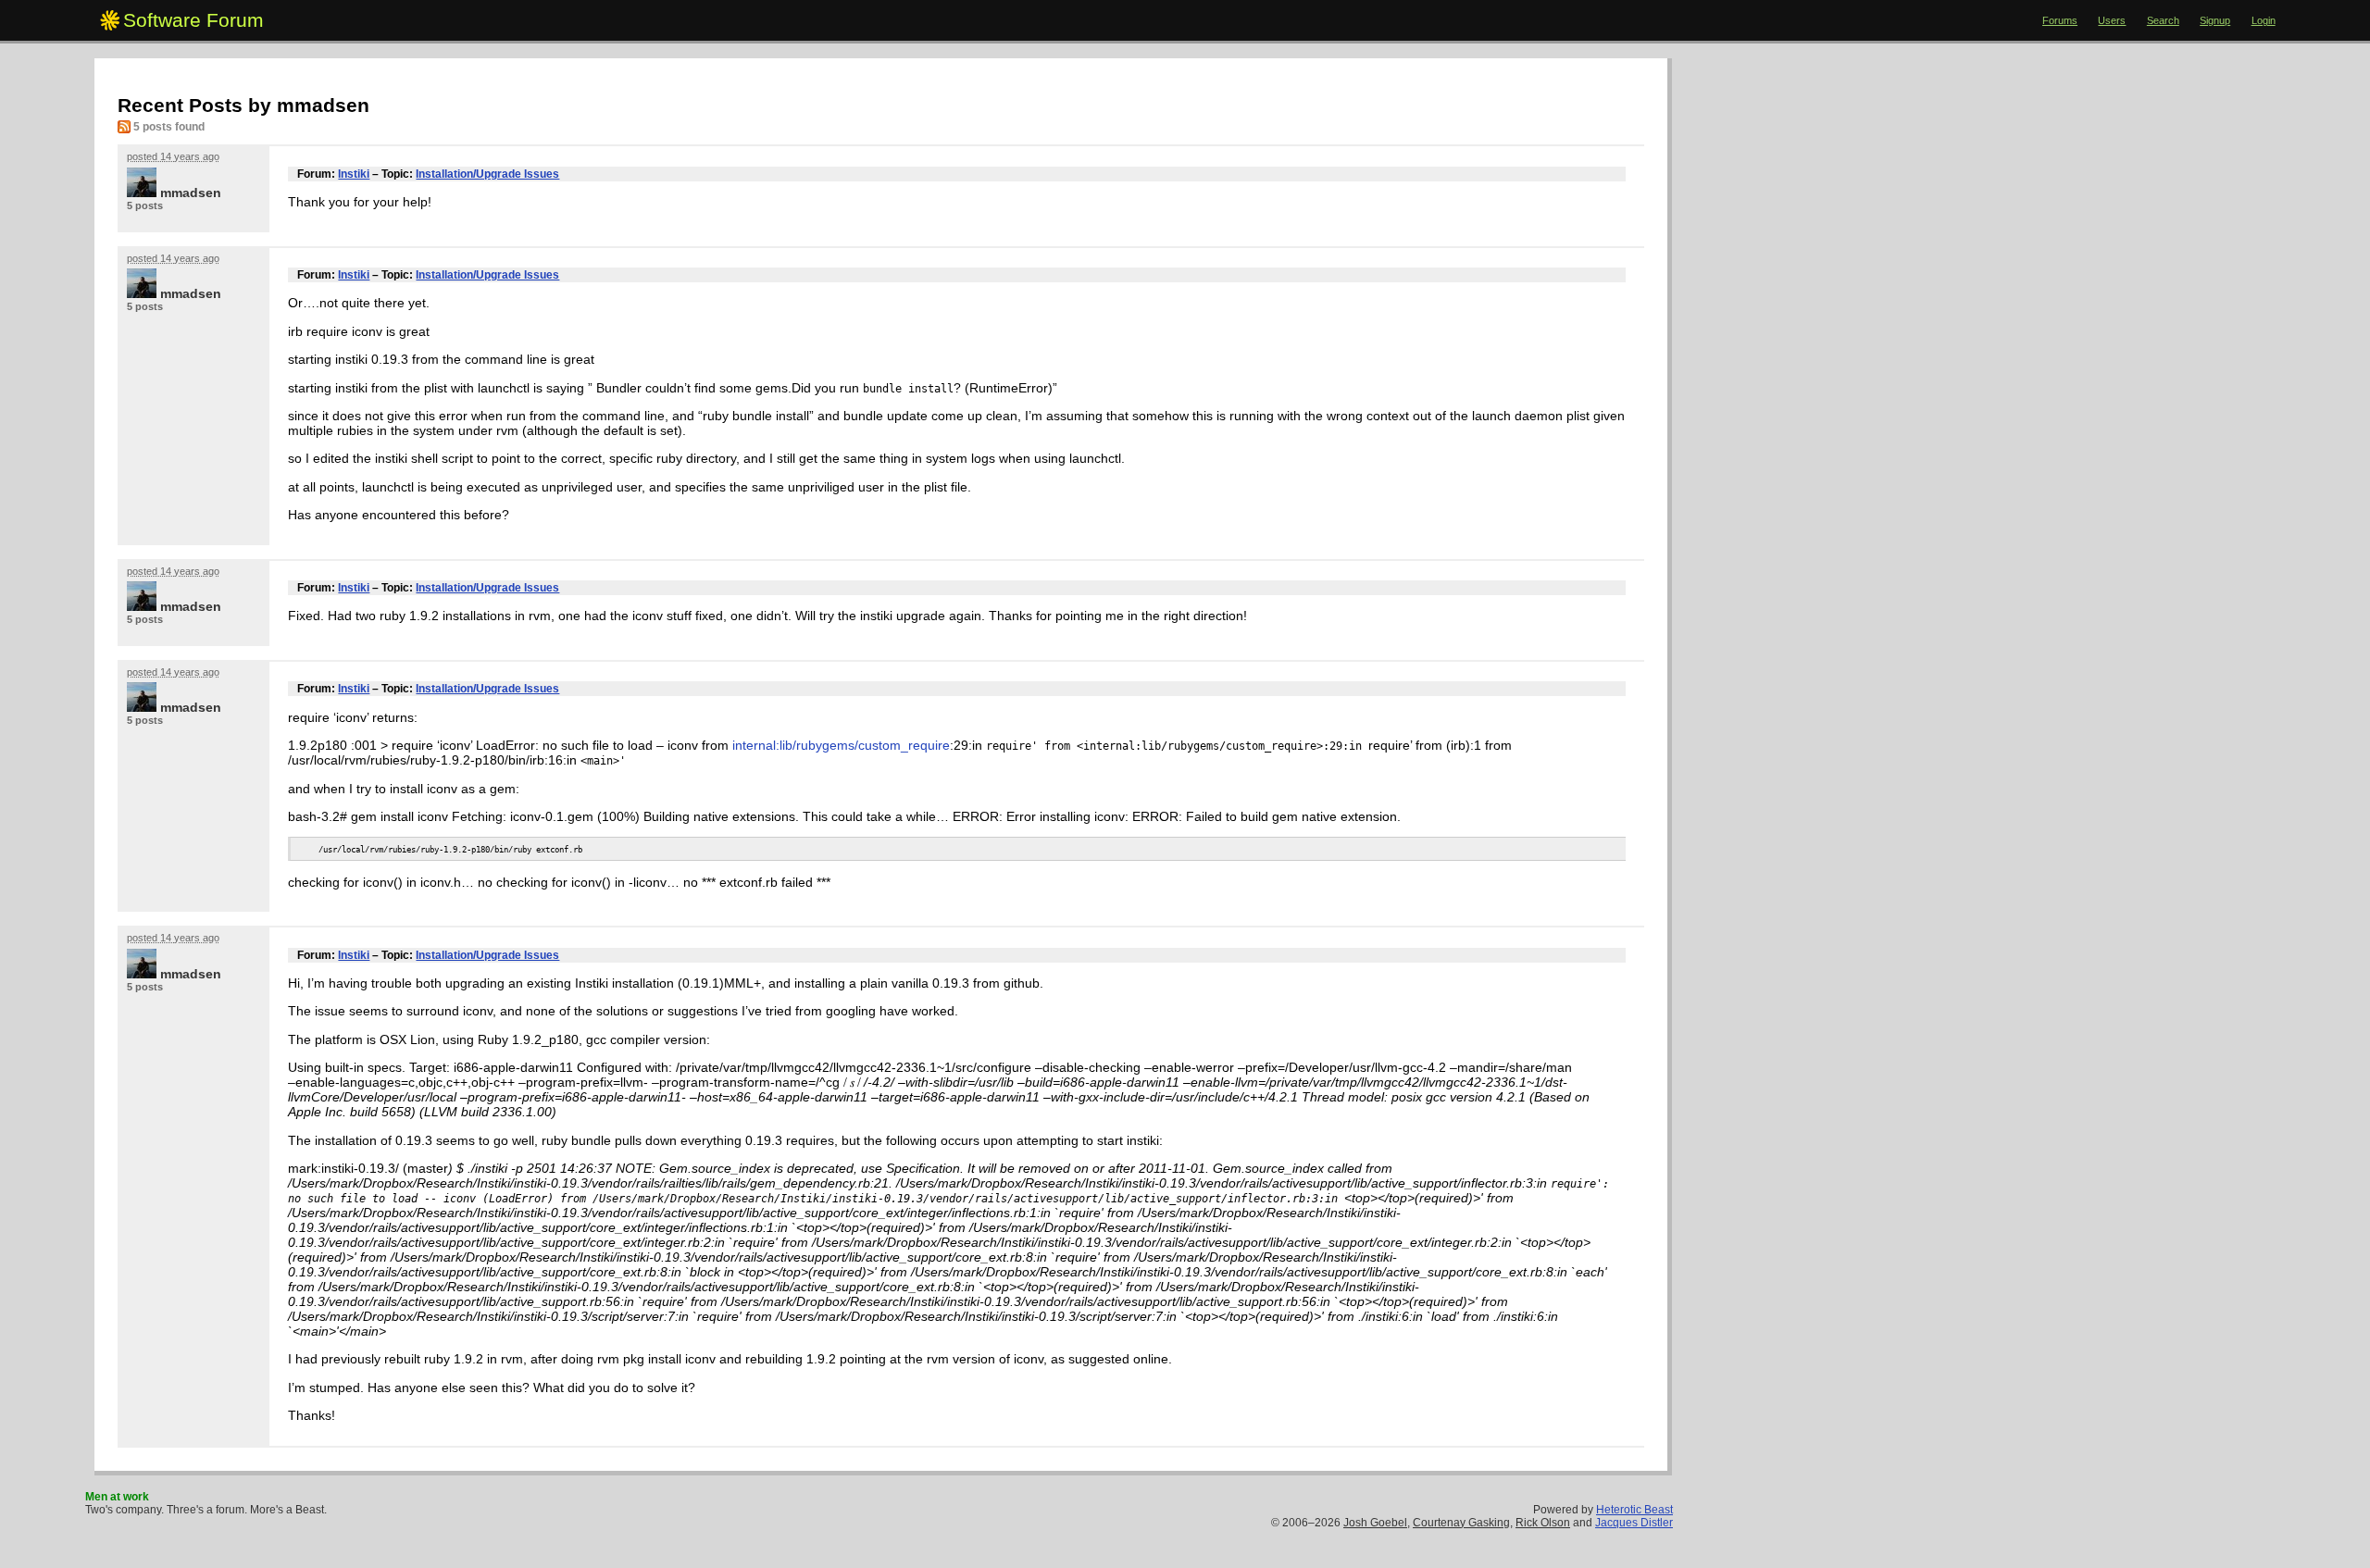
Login (2264, 20)
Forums (2060, 20)
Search (2163, 20)
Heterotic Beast (1634, 1510)
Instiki (354, 174)
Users (2112, 20)
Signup (2215, 20)
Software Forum (193, 20)
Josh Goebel (1375, 1523)
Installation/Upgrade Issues (487, 174)
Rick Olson (1543, 1523)
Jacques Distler (1634, 1523)
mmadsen (191, 193)
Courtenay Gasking (1461, 1523)
